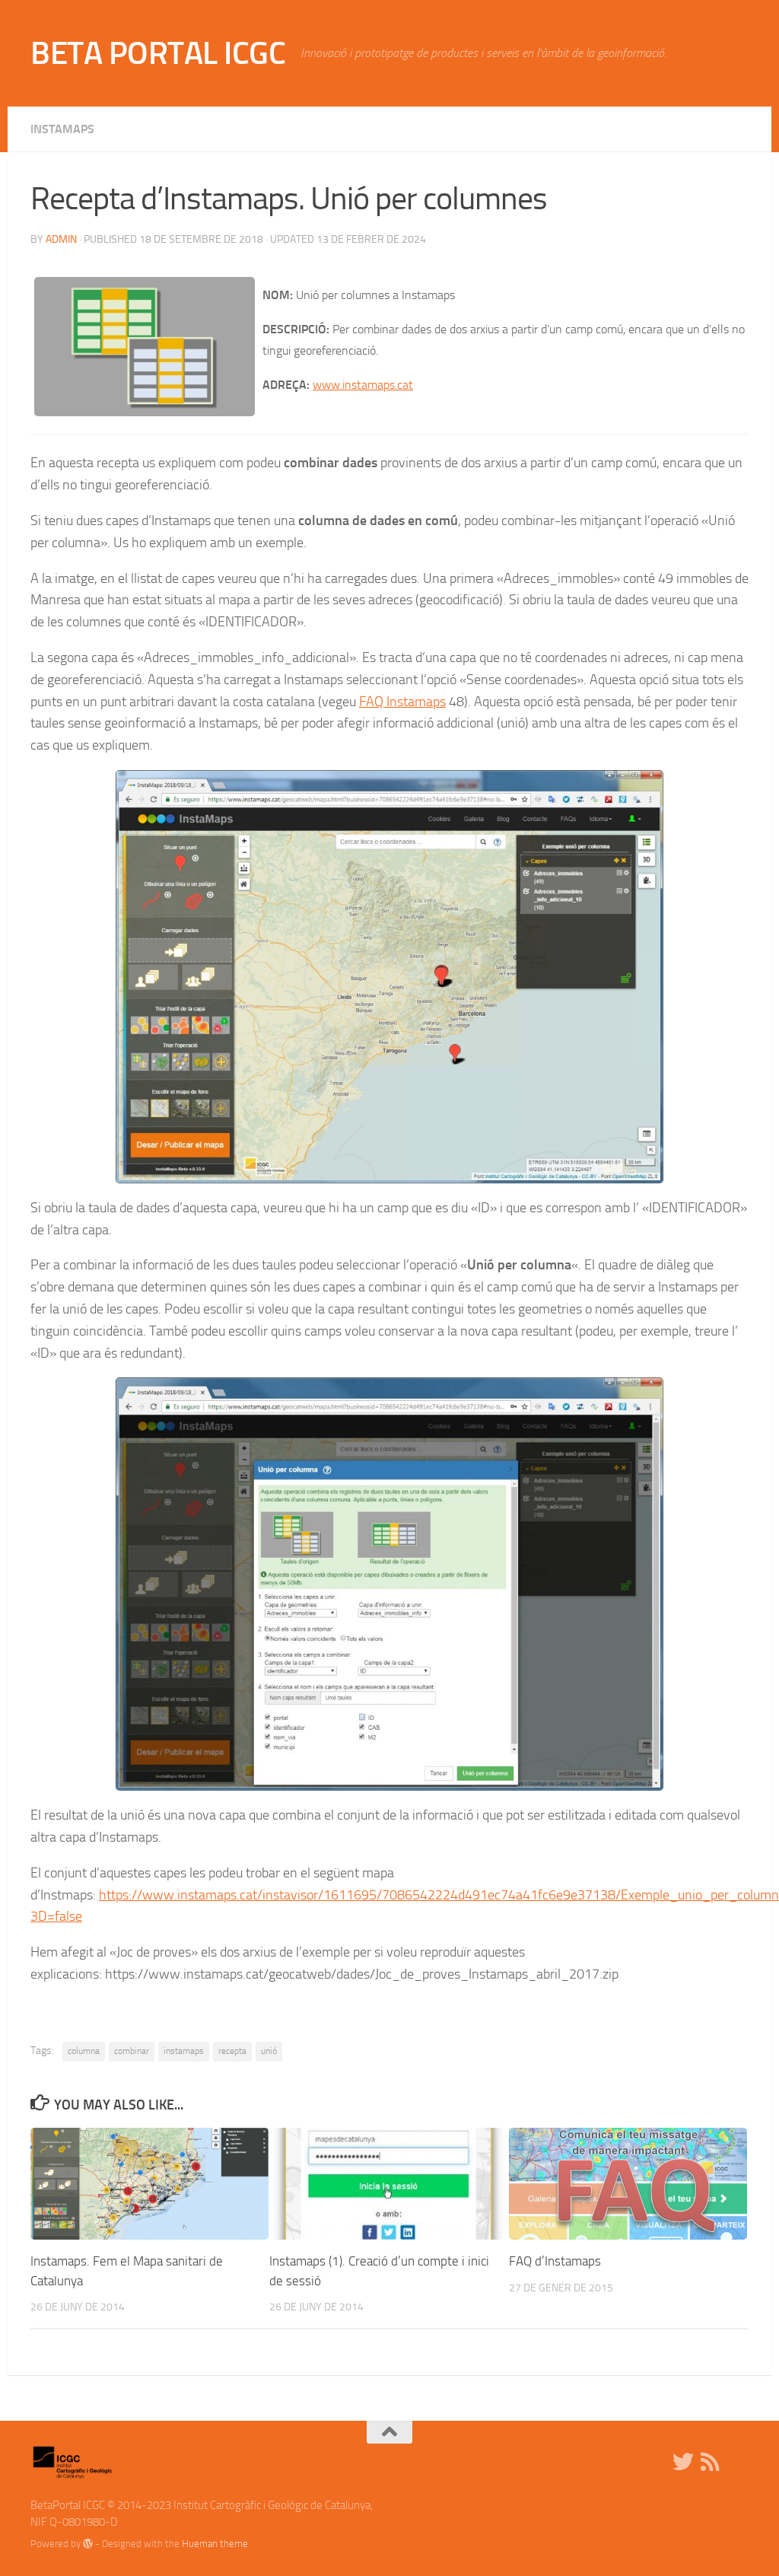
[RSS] (711, 2462)
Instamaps (62, 129)
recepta (232, 2051)
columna (84, 2051)
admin (61, 239)
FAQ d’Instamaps (555, 2261)
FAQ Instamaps (402, 702)
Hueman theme (215, 2544)
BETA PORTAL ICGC (158, 53)
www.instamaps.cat (363, 385)
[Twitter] (683, 2462)
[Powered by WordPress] (88, 2544)
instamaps (184, 2051)
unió (269, 2051)
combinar (132, 2051)
